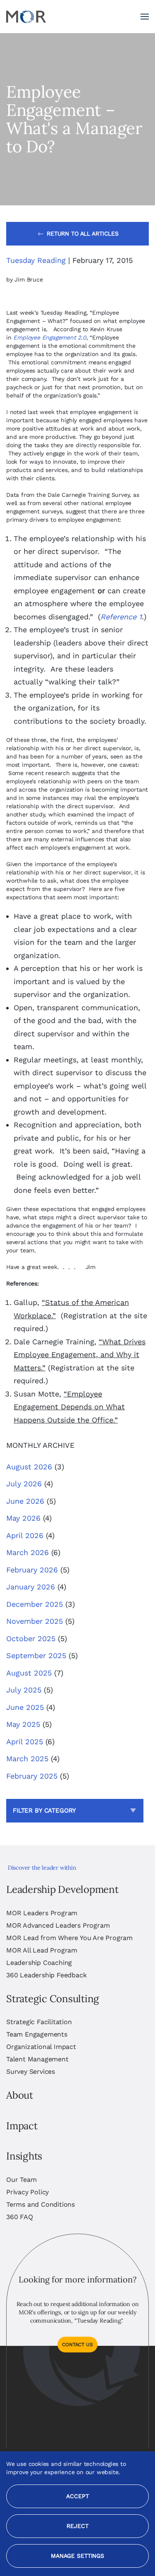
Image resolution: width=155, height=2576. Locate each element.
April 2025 (25, 1742)
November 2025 (35, 1621)
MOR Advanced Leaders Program (58, 1925)
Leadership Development (62, 1889)
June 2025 (25, 1707)
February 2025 (32, 1776)
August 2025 (29, 1673)
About (20, 2095)
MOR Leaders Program (42, 1913)
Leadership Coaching (39, 1963)
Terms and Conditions (41, 2204)
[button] (145, 17)
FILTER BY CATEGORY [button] (44, 1810)
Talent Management (37, 2059)
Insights (24, 2156)
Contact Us (77, 2345)
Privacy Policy (27, 2192)
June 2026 (25, 1501)
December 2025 (35, 1604)
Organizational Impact (41, 2047)
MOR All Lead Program (42, 1950)
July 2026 (24, 1484)
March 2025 (27, 1759)
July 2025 (24, 1690)
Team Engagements (37, 2034)
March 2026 (27, 1552)
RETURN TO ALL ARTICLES (83, 234)
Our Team (21, 2180)
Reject (77, 2526)
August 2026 (29, 1467)
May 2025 (23, 1724)
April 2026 (25, 1535)
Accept (77, 2496)
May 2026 (23, 1518)
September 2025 (36, 1655)
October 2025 (31, 1638)
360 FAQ (20, 2217)
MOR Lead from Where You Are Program (69, 1938)
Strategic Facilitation (39, 2022)
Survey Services (31, 2072)
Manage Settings (77, 2556)
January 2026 (31, 1587)
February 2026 (32, 1570)
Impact (22, 2126)
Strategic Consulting (52, 1999)
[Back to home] (26, 17)
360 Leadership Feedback (46, 1975)
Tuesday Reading (36, 260)
